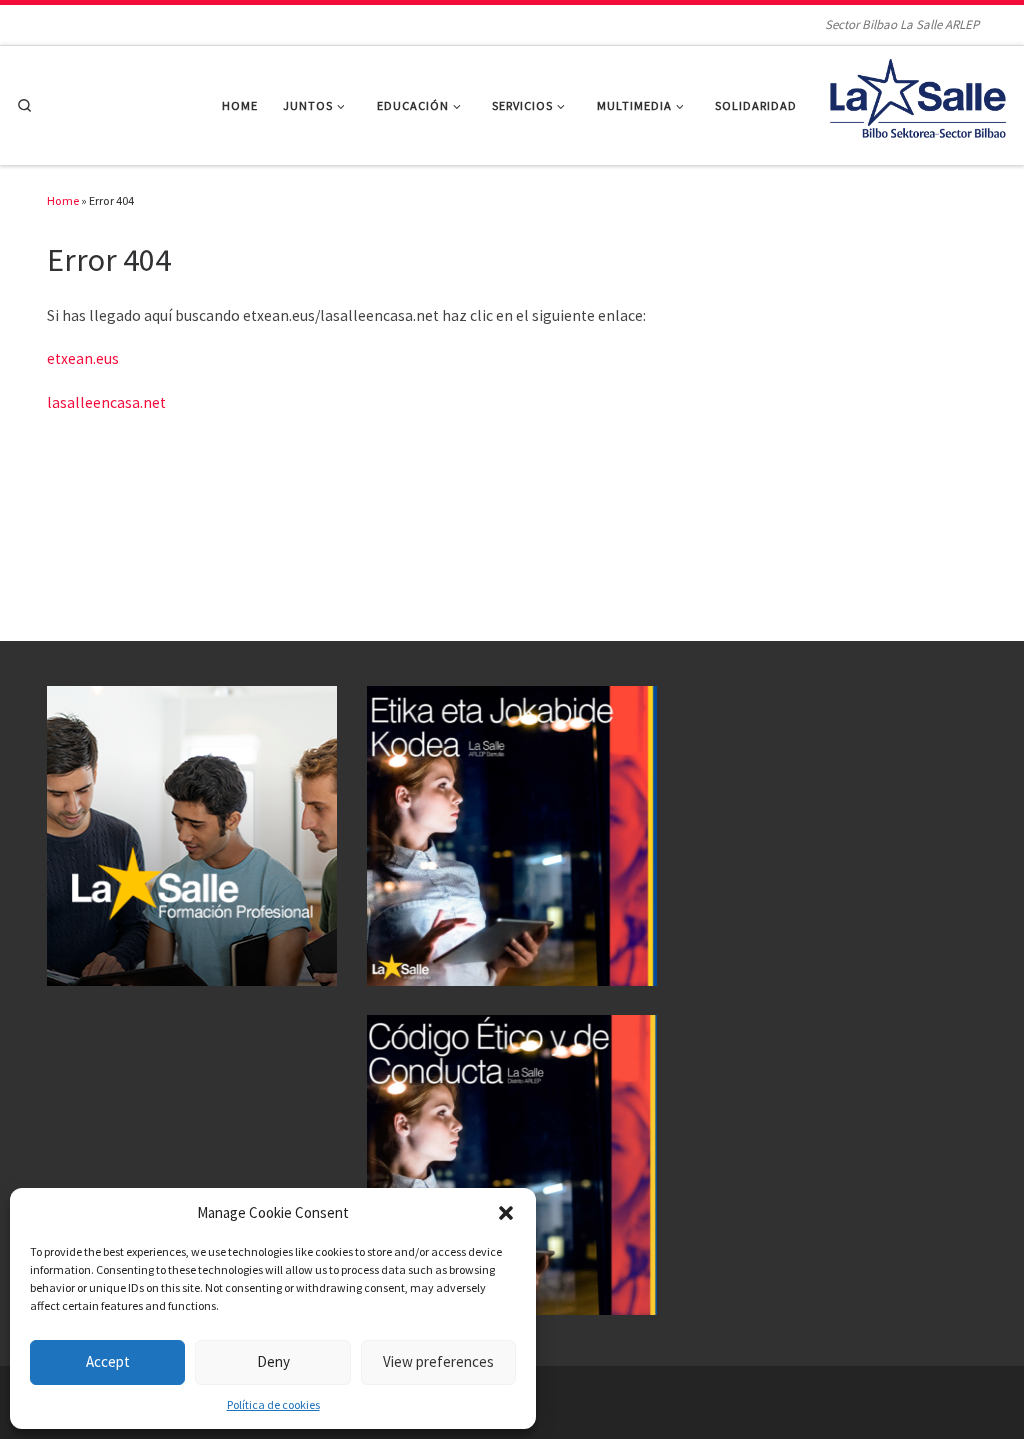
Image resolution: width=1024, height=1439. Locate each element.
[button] (506, 1213)
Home (63, 200)
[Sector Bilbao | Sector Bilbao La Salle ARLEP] (918, 101)
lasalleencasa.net (106, 402)
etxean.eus (83, 358)
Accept (108, 1361)
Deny (273, 1361)
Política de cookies (273, 1404)
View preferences (438, 1361)
